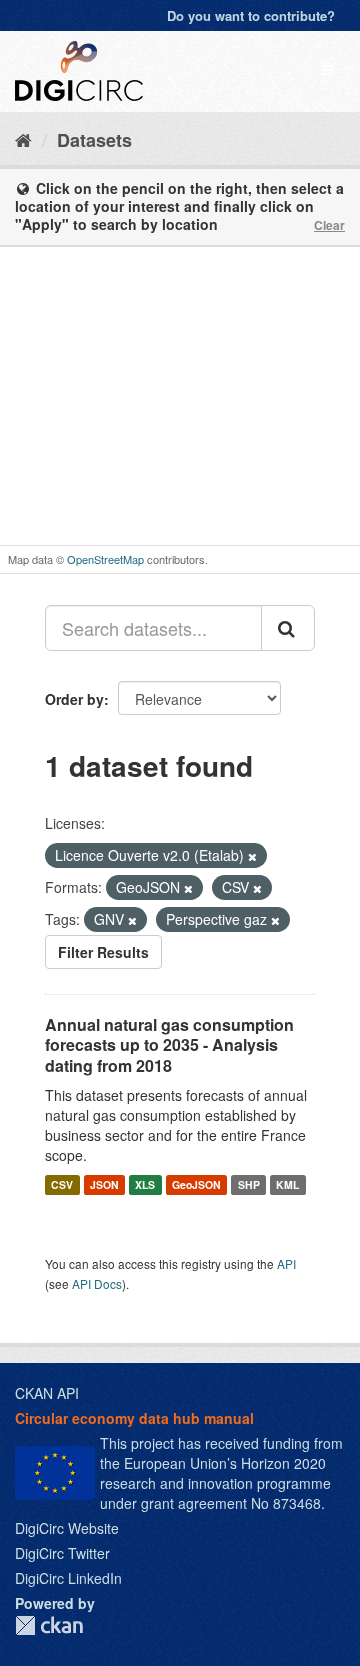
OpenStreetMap (105, 559)
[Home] (23, 139)
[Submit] (288, 628)
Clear (329, 225)
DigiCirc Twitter (62, 1553)
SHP (249, 1184)
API (286, 1263)
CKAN (49, 1625)
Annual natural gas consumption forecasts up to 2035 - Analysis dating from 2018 (169, 1045)
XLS (145, 1184)
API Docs (97, 1283)
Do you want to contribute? (251, 15)
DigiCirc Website (67, 1528)
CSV (62, 1184)
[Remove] (252, 856)
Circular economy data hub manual (134, 1418)
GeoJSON (196, 1184)
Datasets (94, 140)
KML (287, 1184)
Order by (74, 699)
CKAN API (47, 1393)
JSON (104, 1184)
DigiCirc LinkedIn (68, 1578)
